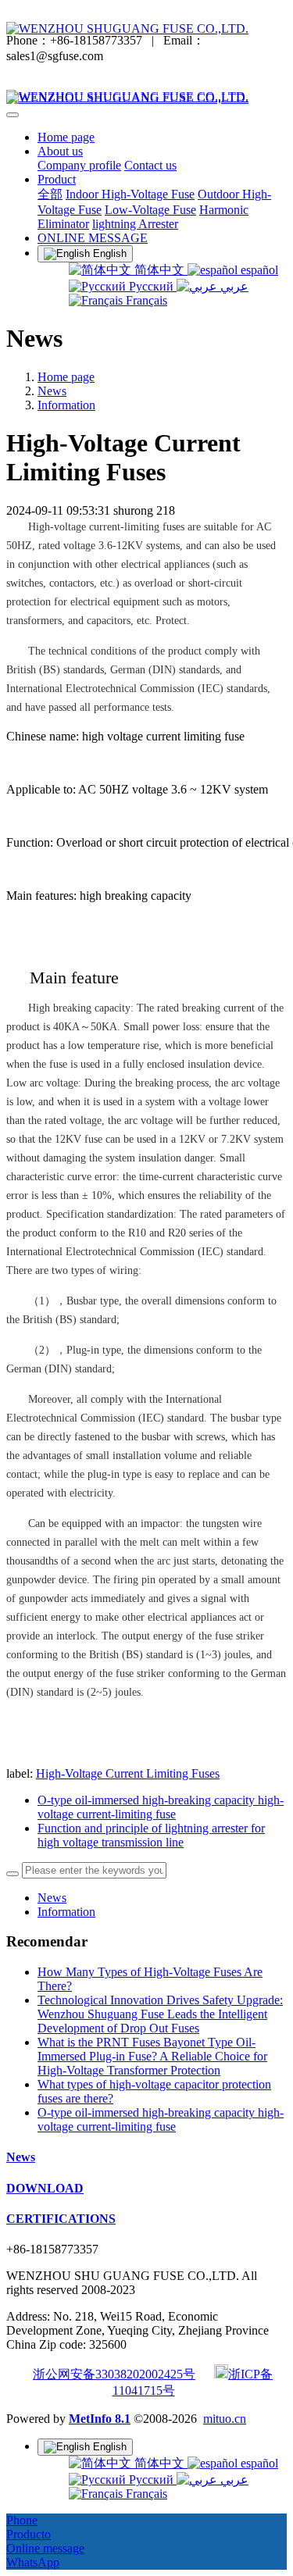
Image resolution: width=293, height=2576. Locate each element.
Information (66, 405)
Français (145, 300)
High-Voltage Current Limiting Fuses (128, 1773)
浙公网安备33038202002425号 (114, 2374)
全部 (50, 194)
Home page (66, 137)
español (258, 270)
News (52, 391)
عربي (233, 286)
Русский (151, 286)
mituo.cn (225, 2419)
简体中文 (159, 270)
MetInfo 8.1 (100, 2419)
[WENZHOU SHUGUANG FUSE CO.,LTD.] (146, 29)
